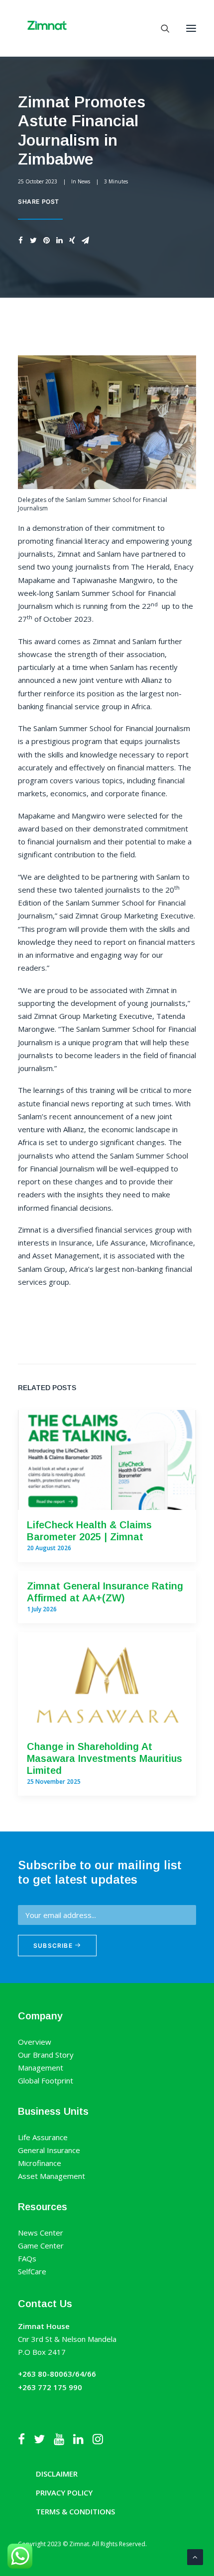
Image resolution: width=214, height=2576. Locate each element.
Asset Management (52, 2176)
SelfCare (32, 2271)
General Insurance (49, 2150)
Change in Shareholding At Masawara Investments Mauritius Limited (105, 1758)
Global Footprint (46, 2080)
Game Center (41, 2245)
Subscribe (54, 1946)
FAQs (27, 2258)
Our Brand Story (46, 2055)
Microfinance (40, 2163)
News (84, 181)
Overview (35, 2042)
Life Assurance (43, 2137)
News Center (41, 2233)
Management (41, 2068)
